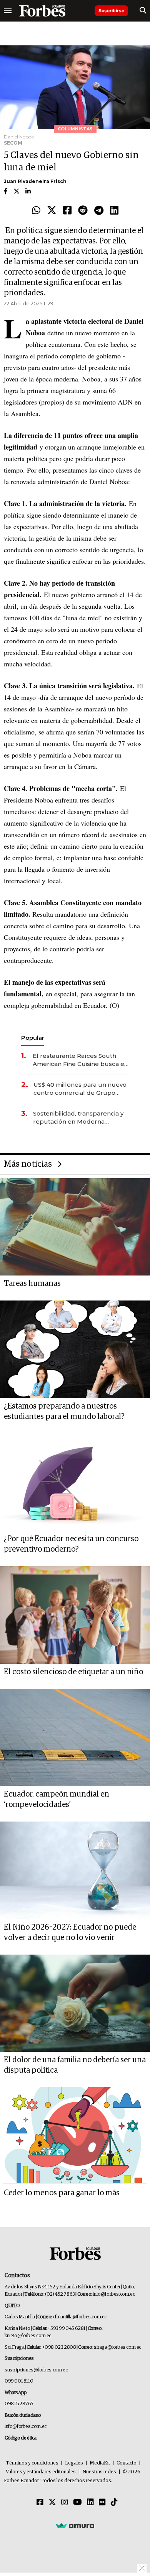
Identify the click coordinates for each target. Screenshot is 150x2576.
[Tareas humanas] (75, 1227)
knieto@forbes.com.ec (28, 2336)
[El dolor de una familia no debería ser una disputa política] (75, 2003)
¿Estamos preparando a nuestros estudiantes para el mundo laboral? (64, 1411)
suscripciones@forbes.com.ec (36, 2370)
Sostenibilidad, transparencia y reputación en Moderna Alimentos (78, 1118)
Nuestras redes (99, 2472)
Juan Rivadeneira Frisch (35, 181)
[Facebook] (67, 211)
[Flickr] (102, 2503)
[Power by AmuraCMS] (75, 2525)
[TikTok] (114, 2503)
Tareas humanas (32, 1284)
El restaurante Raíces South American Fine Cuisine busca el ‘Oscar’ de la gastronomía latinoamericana (79, 1060)
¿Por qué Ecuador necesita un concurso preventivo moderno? (71, 1544)
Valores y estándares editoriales (41, 2472)
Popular (33, 1038)
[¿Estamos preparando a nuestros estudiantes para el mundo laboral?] (75, 1349)
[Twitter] (52, 211)
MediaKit (100, 2463)
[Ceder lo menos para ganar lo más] (75, 2136)
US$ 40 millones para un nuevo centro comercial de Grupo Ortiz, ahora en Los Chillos (80, 1089)
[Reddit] (83, 211)
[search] (143, 11)
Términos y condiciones (32, 2463)
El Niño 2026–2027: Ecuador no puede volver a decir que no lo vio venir (70, 1932)
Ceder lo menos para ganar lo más (62, 2193)
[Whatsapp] (36, 211)
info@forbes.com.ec (114, 2294)
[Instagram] (65, 2503)
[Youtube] (77, 2503)
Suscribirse (111, 11)
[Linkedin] (114, 211)
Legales (74, 2463)
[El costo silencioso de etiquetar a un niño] (75, 1615)
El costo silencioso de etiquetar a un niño (73, 1672)
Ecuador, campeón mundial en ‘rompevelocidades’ (57, 1799)
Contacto (127, 2463)
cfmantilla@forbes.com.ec (80, 2317)
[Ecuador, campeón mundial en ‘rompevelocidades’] (75, 1738)
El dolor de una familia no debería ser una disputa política (75, 2065)
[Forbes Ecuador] (42, 11)
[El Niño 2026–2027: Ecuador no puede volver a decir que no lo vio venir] (75, 1870)
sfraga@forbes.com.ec (117, 2347)
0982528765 (19, 2404)
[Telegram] (99, 211)
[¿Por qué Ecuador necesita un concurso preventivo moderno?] (75, 1482)
